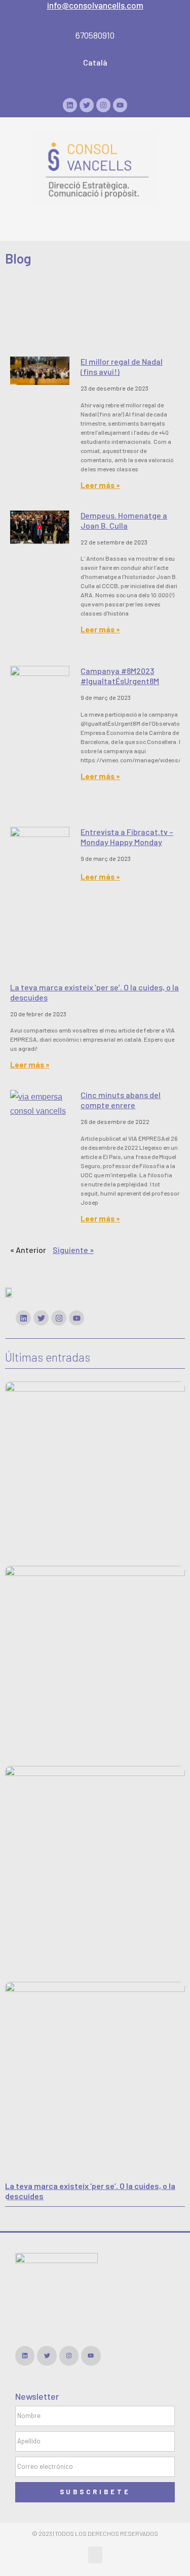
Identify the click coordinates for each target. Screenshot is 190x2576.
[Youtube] (120, 105)
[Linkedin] (70, 105)
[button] (95, 217)
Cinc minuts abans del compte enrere (121, 1100)
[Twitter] (87, 105)
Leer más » (100, 485)
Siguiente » (73, 1250)
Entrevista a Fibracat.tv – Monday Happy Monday (127, 837)
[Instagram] (103, 105)
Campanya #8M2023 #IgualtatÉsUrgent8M (120, 676)
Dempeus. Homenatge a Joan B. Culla (124, 520)
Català (95, 62)
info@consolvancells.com (95, 5)
